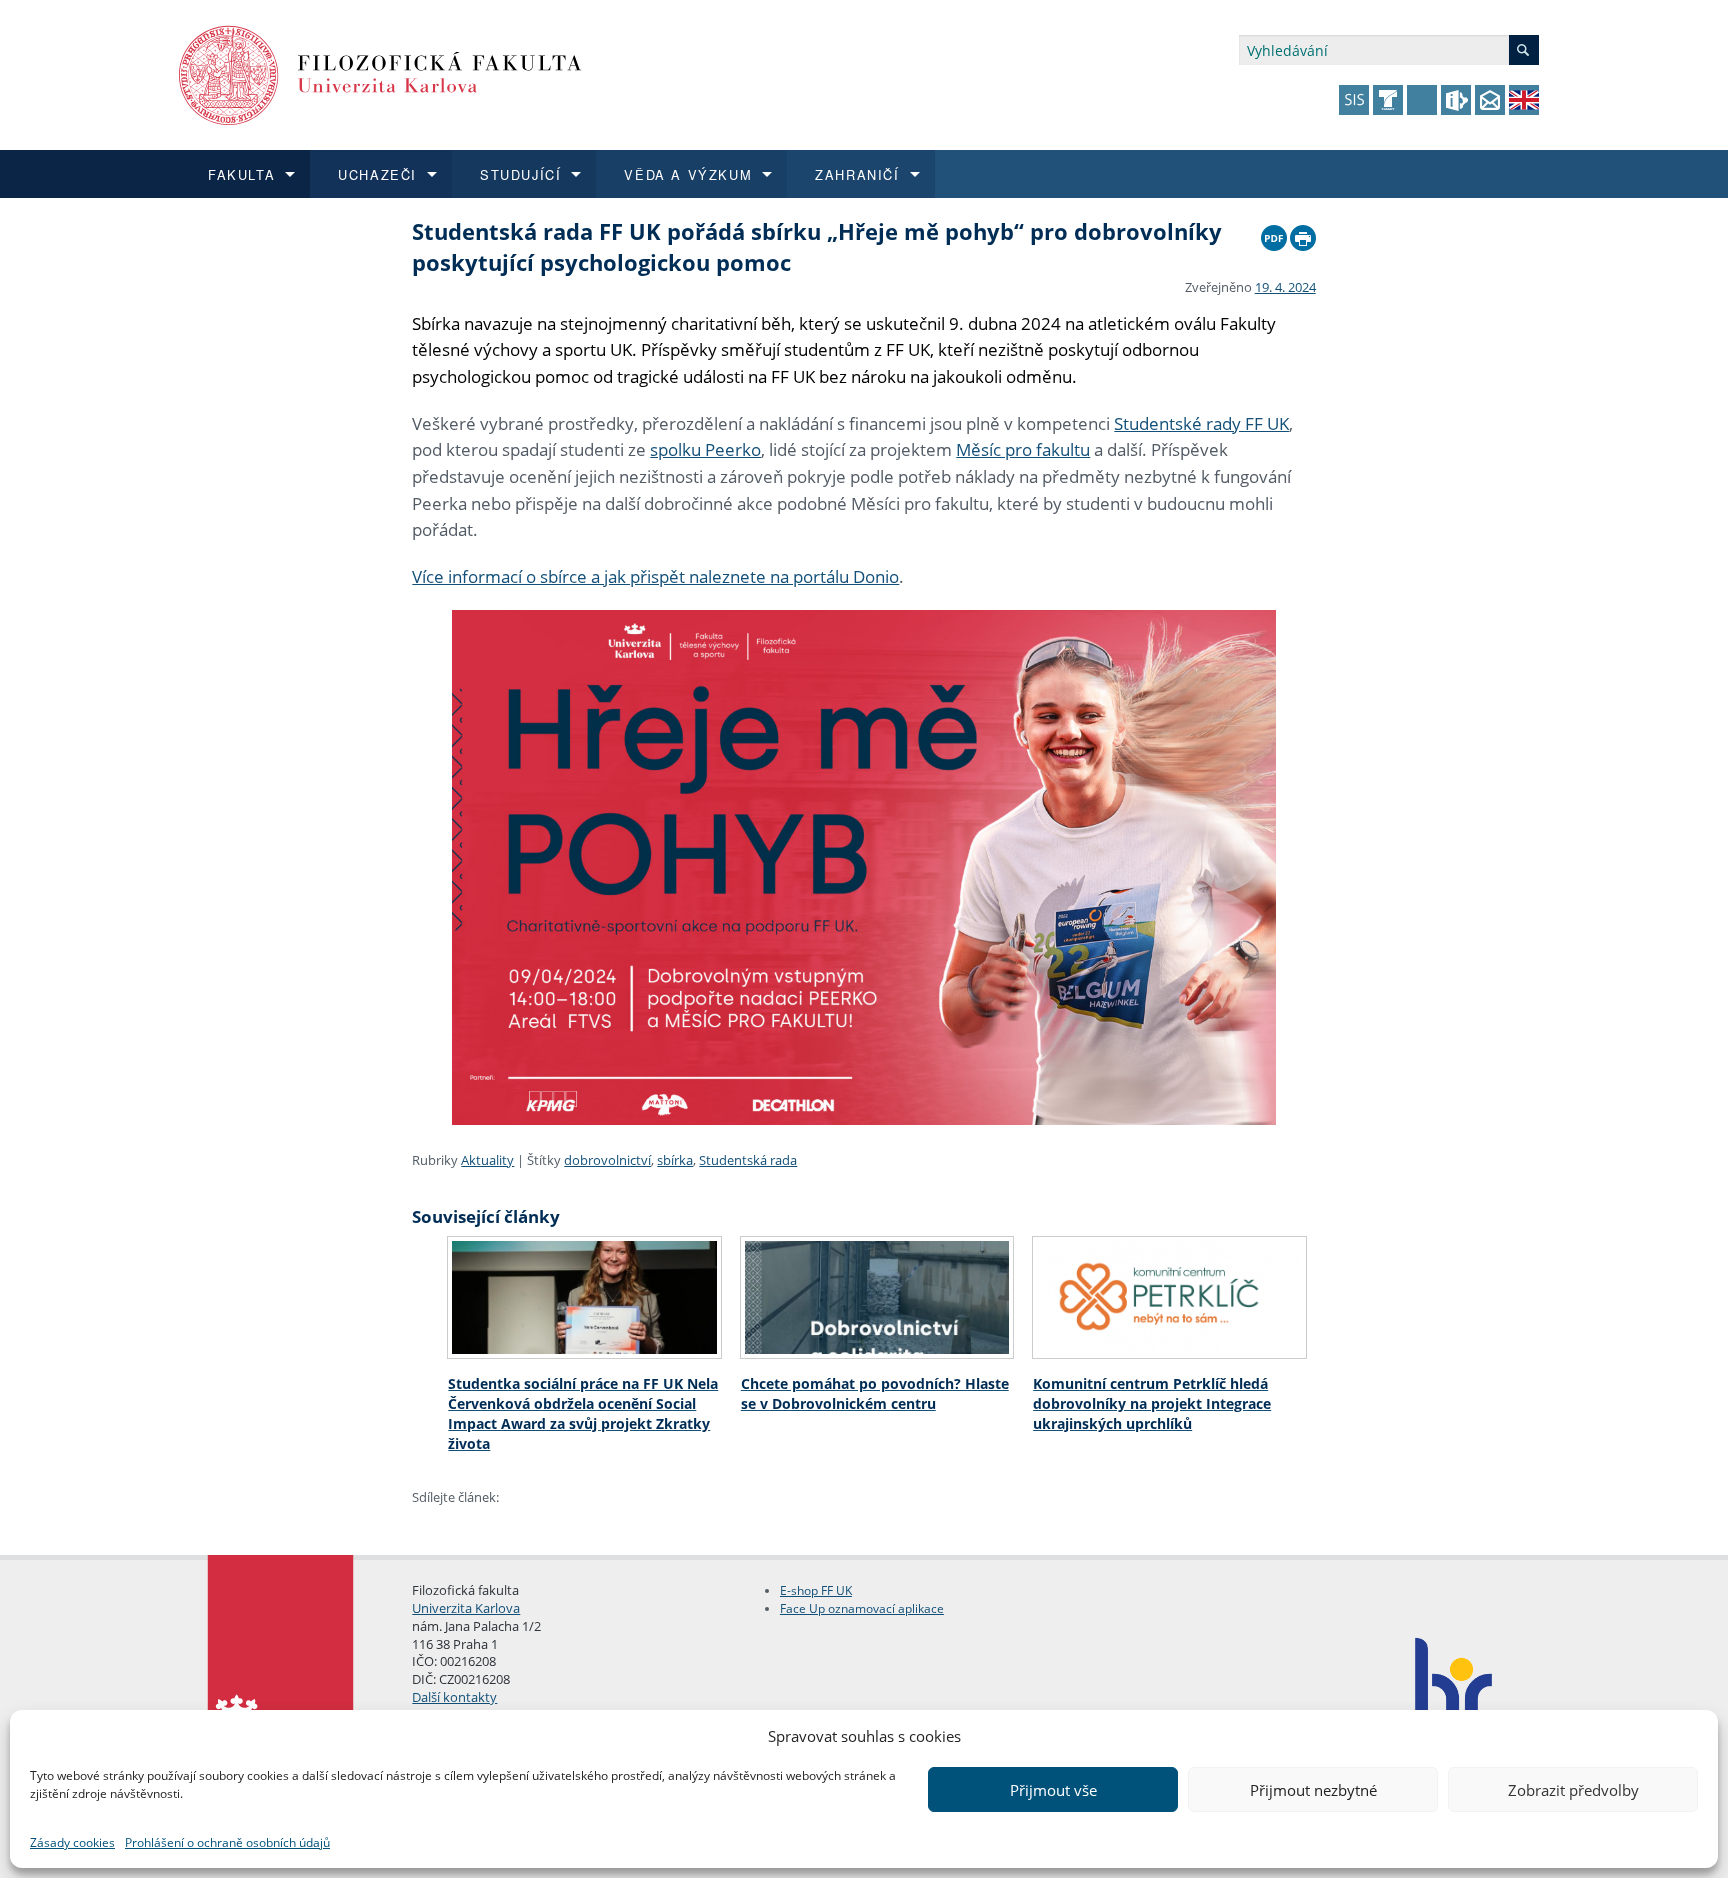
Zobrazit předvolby (1573, 1790)
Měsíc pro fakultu (1023, 449)
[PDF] (1274, 233)
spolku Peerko (705, 449)
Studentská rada (748, 1160)
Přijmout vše (1053, 1790)
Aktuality (487, 1160)
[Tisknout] (1303, 233)
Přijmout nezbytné (1313, 1790)
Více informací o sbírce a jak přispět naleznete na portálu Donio (655, 576)
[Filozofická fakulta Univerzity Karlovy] (380, 73)
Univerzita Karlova (466, 1608)
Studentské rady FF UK (1201, 423)
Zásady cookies (72, 1842)
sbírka (675, 1160)
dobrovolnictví (607, 1160)
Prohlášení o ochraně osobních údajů (227, 1842)
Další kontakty (454, 1697)
